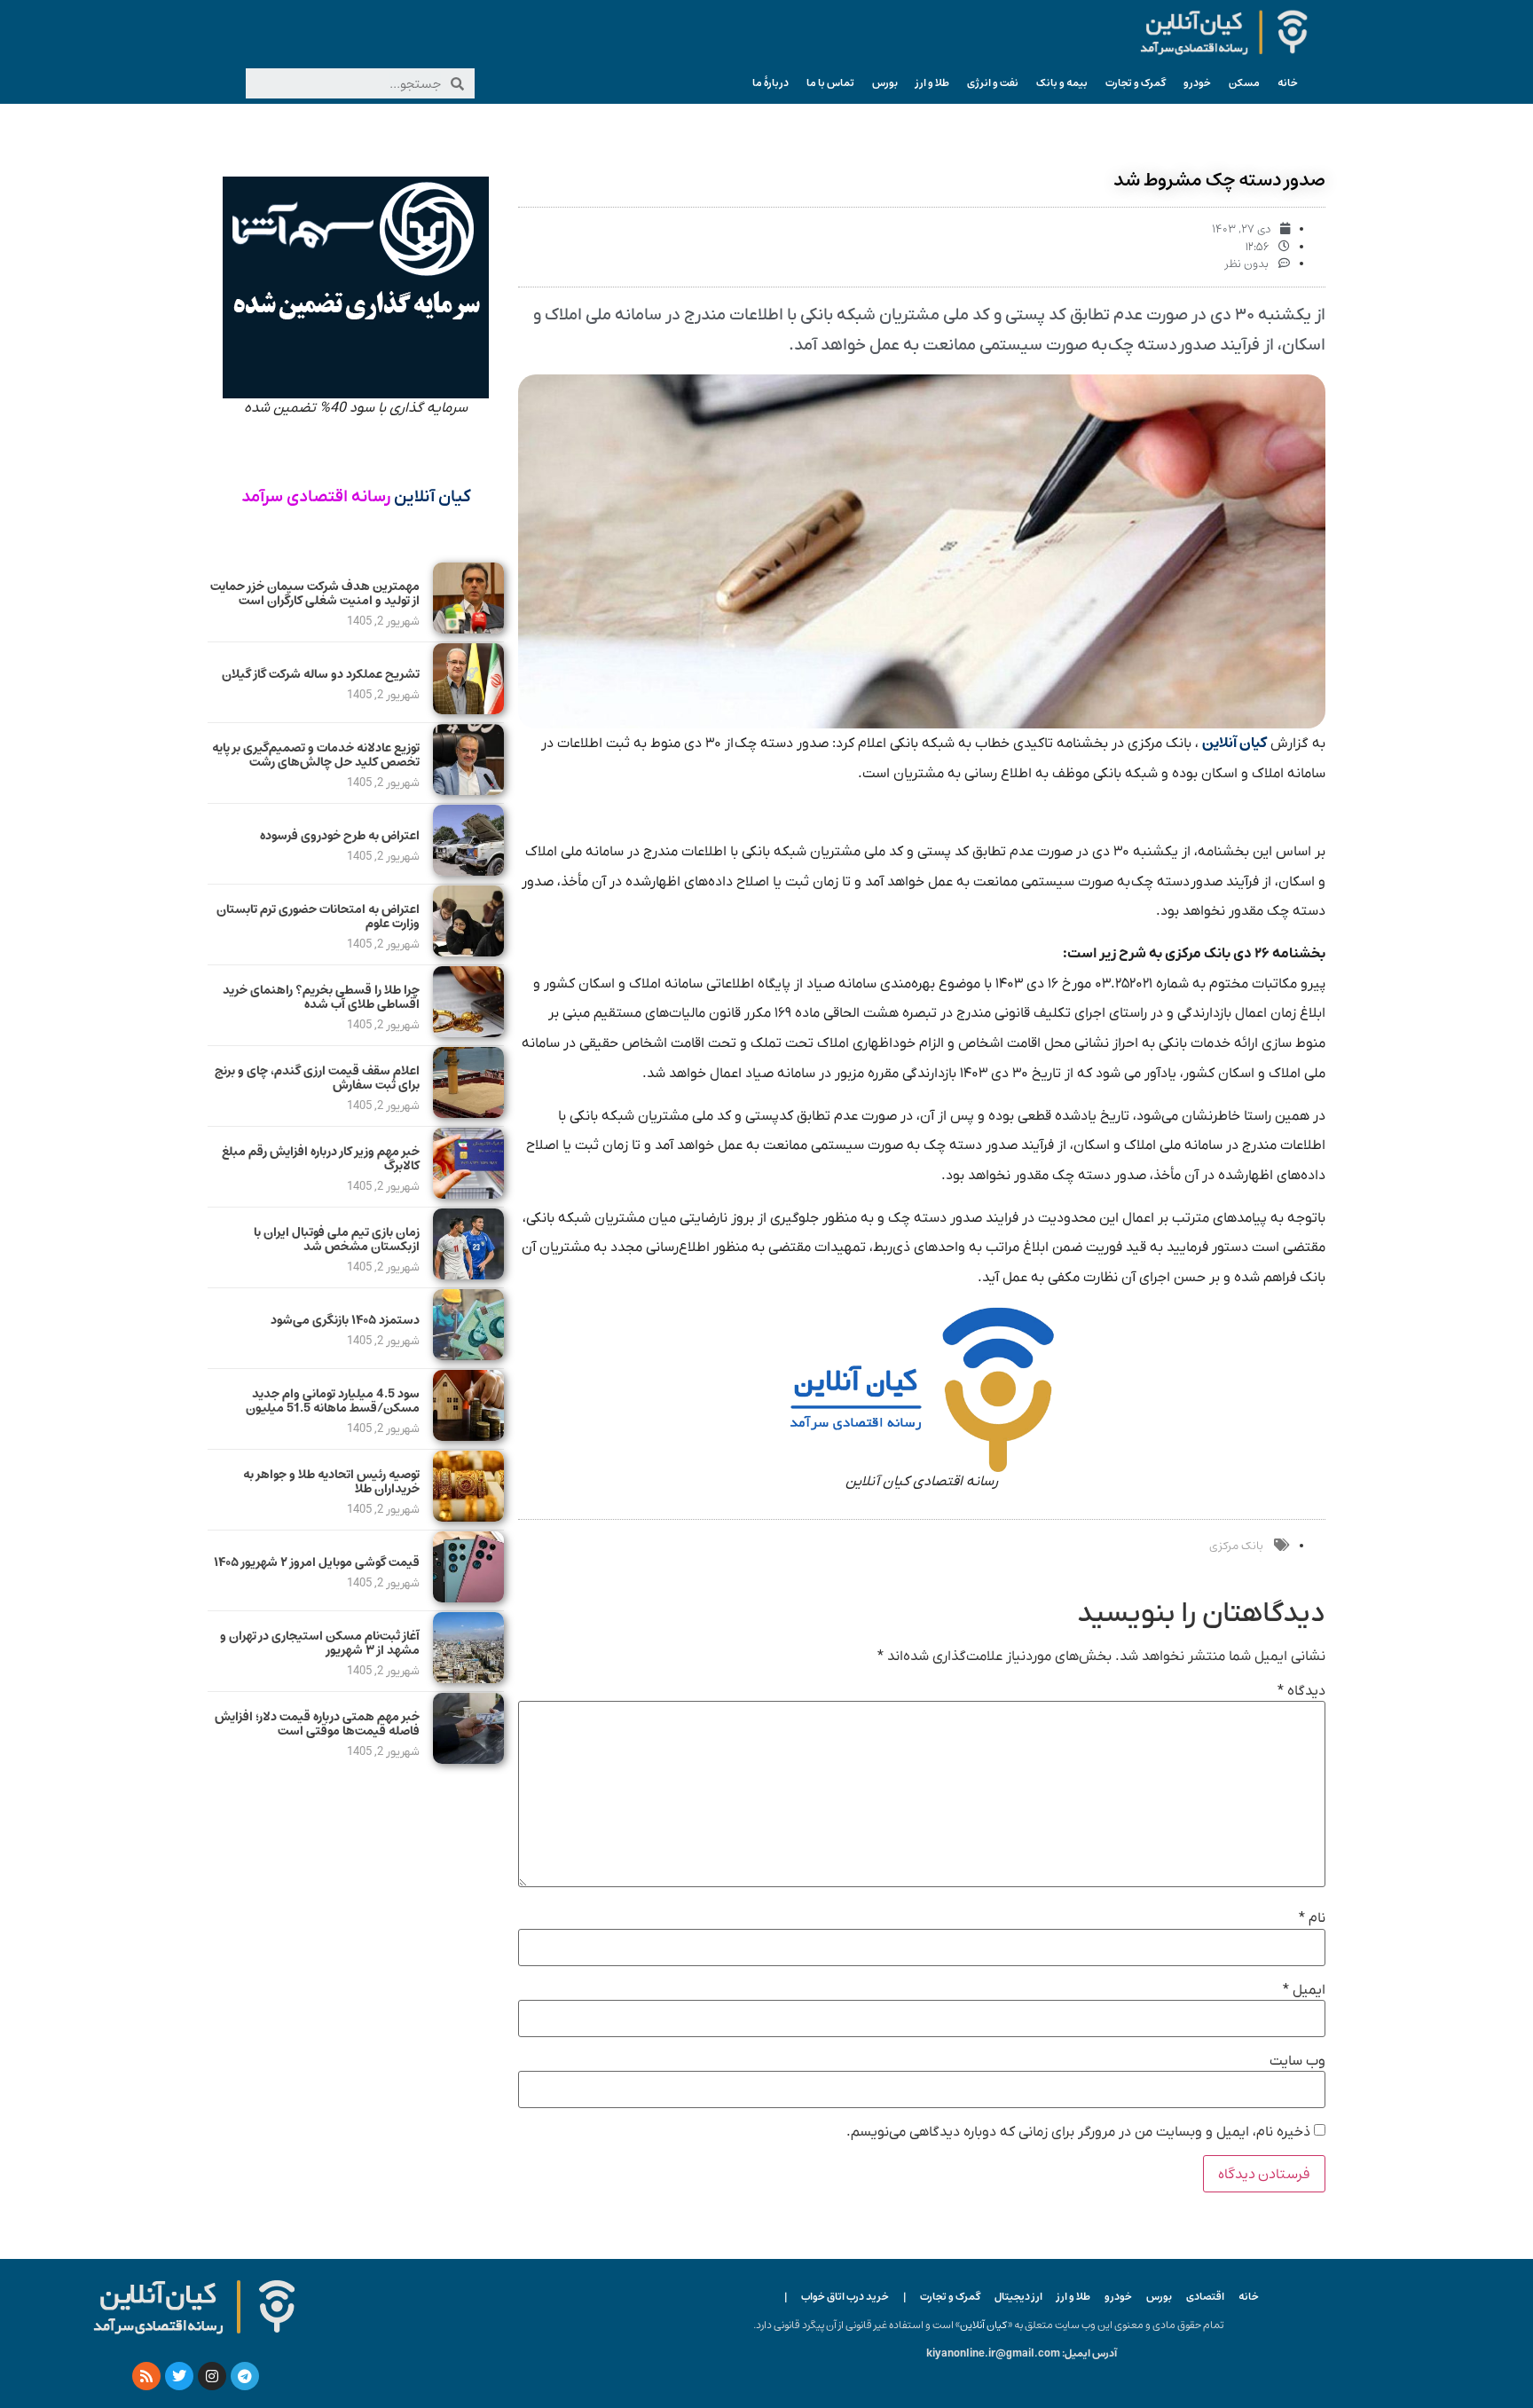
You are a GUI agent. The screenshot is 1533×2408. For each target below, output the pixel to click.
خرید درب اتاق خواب (845, 2297)
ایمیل (1304, 1990)
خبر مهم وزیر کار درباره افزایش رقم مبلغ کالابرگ (321, 1159)
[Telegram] (245, 2376)
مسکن (1244, 83)
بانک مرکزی (1236, 1546)
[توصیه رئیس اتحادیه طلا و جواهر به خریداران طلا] (468, 1517)
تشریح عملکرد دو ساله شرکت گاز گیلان (321, 674)
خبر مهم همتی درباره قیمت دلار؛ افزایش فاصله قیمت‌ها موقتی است (317, 1724)
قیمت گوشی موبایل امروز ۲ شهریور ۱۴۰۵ (317, 1562)
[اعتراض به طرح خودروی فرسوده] (468, 871)
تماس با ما (830, 83)
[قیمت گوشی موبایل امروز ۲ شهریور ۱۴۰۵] (468, 1598)
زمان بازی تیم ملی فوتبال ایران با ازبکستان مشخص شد (337, 1240)
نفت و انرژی (993, 83)
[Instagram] (212, 2376)
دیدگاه (1301, 1691)
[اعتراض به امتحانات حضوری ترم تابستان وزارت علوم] (468, 952)
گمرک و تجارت (1136, 83)
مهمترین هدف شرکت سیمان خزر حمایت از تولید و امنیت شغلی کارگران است (315, 594)
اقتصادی (1205, 2297)
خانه (1288, 83)
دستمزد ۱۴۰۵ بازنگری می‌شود (345, 1320)
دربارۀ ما (770, 83)
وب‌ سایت (1297, 2061)
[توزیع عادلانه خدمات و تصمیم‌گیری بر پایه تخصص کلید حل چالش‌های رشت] (468, 791)
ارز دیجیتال (1018, 2297)
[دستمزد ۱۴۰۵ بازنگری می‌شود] (468, 1356)
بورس (885, 83)
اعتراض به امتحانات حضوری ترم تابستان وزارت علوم (318, 917)
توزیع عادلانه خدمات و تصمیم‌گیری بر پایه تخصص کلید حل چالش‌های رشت (316, 755)
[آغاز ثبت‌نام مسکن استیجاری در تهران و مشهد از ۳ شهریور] (468, 1679)
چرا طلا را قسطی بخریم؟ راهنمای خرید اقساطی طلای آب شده (321, 998)
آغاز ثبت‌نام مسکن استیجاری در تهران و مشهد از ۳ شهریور (320, 1644)
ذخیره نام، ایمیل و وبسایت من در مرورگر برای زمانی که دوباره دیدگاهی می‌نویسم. (1078, 2132)
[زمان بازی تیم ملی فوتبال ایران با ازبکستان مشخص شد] (468, 1275)
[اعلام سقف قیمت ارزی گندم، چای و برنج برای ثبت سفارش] (468, 1114)
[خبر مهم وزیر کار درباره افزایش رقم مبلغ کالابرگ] (468, 1194)
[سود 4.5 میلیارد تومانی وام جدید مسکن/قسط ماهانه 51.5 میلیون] (468, 1436)
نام (1312, 1918)
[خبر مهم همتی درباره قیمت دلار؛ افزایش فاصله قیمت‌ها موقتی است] (468, 1759)
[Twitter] (179, 2376)
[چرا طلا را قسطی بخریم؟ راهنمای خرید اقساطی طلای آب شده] (468, 1033)
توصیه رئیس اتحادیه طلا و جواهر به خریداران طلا (331, 1482)
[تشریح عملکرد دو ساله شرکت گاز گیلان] (468, 710)
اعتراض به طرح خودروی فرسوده (340, 836)
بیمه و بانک (1062, 83)
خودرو (1197, 83)
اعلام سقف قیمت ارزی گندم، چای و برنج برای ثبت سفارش (317, 1078)
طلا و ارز (932, 83)
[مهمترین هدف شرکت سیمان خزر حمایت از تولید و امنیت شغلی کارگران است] (468, 629)
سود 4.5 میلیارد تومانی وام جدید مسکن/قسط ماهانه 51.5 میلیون (333, 1401)
